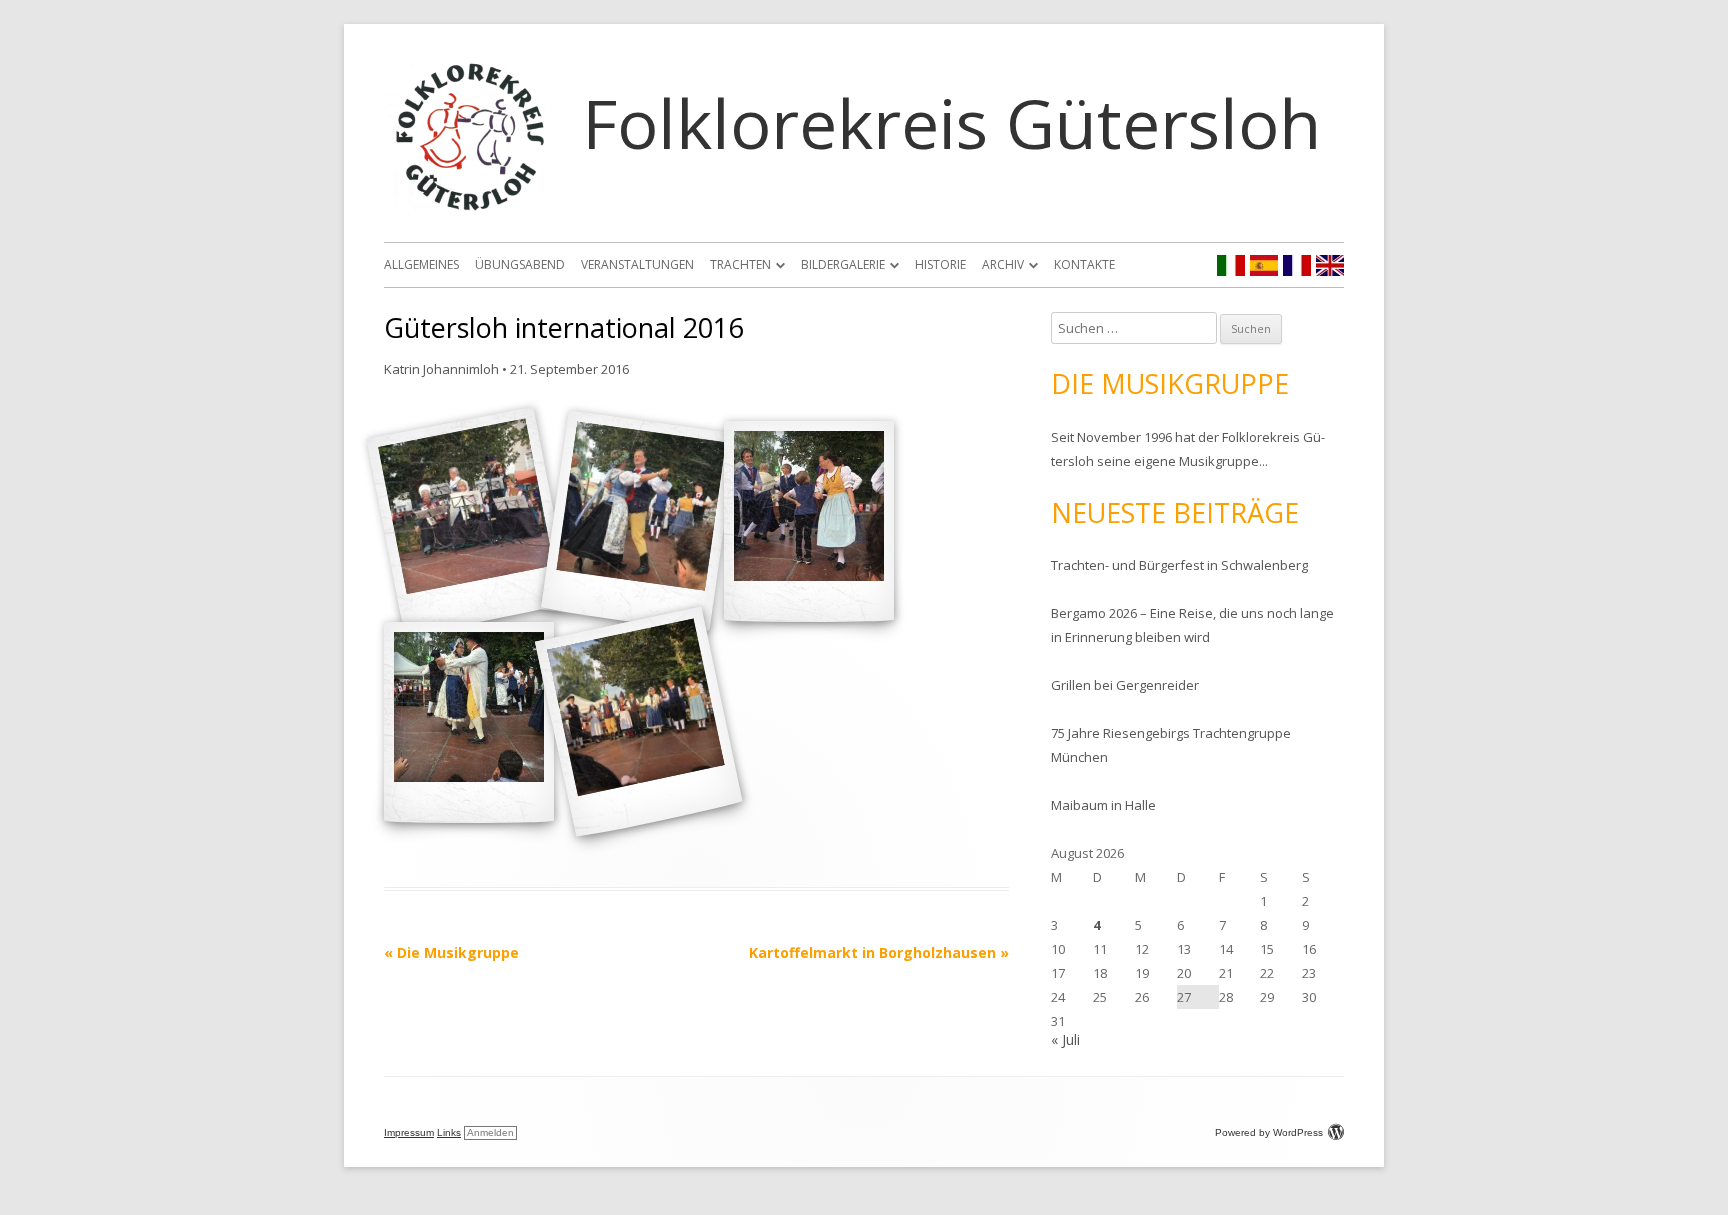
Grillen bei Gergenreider (1125, 685)
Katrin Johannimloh (441, 369)
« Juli (1065, 1039)
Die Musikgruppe (451, 952)
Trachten (740, 264)
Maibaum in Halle (1103, 805)
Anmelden (490, 1132)
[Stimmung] (469, 722)
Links (449, 1132)
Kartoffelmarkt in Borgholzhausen (879, 952)
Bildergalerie (843, 264)
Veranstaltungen (637, 264)
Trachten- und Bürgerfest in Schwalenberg (1179, 565)
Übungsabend (520, 264)
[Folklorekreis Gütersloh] (471, 210)
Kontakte (1084, 264)
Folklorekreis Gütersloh (951, 122)
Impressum (409, 1132)
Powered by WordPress (1269, 1132)
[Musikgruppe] (468, 521)
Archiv (1003, 264)
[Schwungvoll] (639, 521)
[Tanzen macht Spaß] (809, 521)
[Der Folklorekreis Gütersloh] (639, 722)
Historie (940, 264)
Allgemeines (421, 264)
